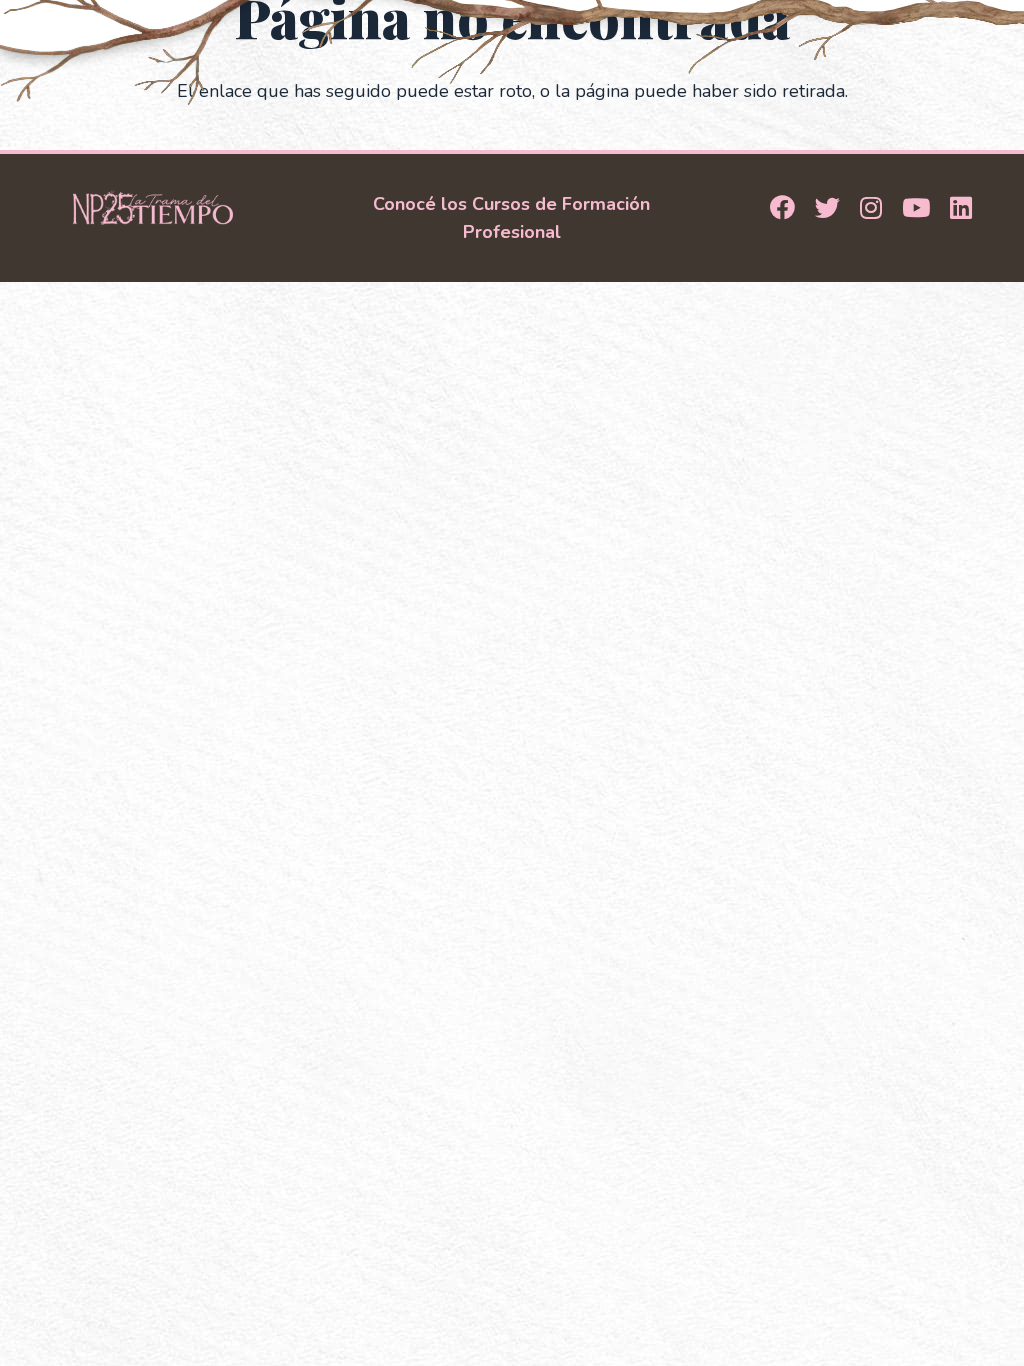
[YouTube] (916, 209)
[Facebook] (782, 209)
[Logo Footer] (152, 207)
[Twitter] (827, 209)
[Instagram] (871, 209)
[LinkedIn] (961, 209)
